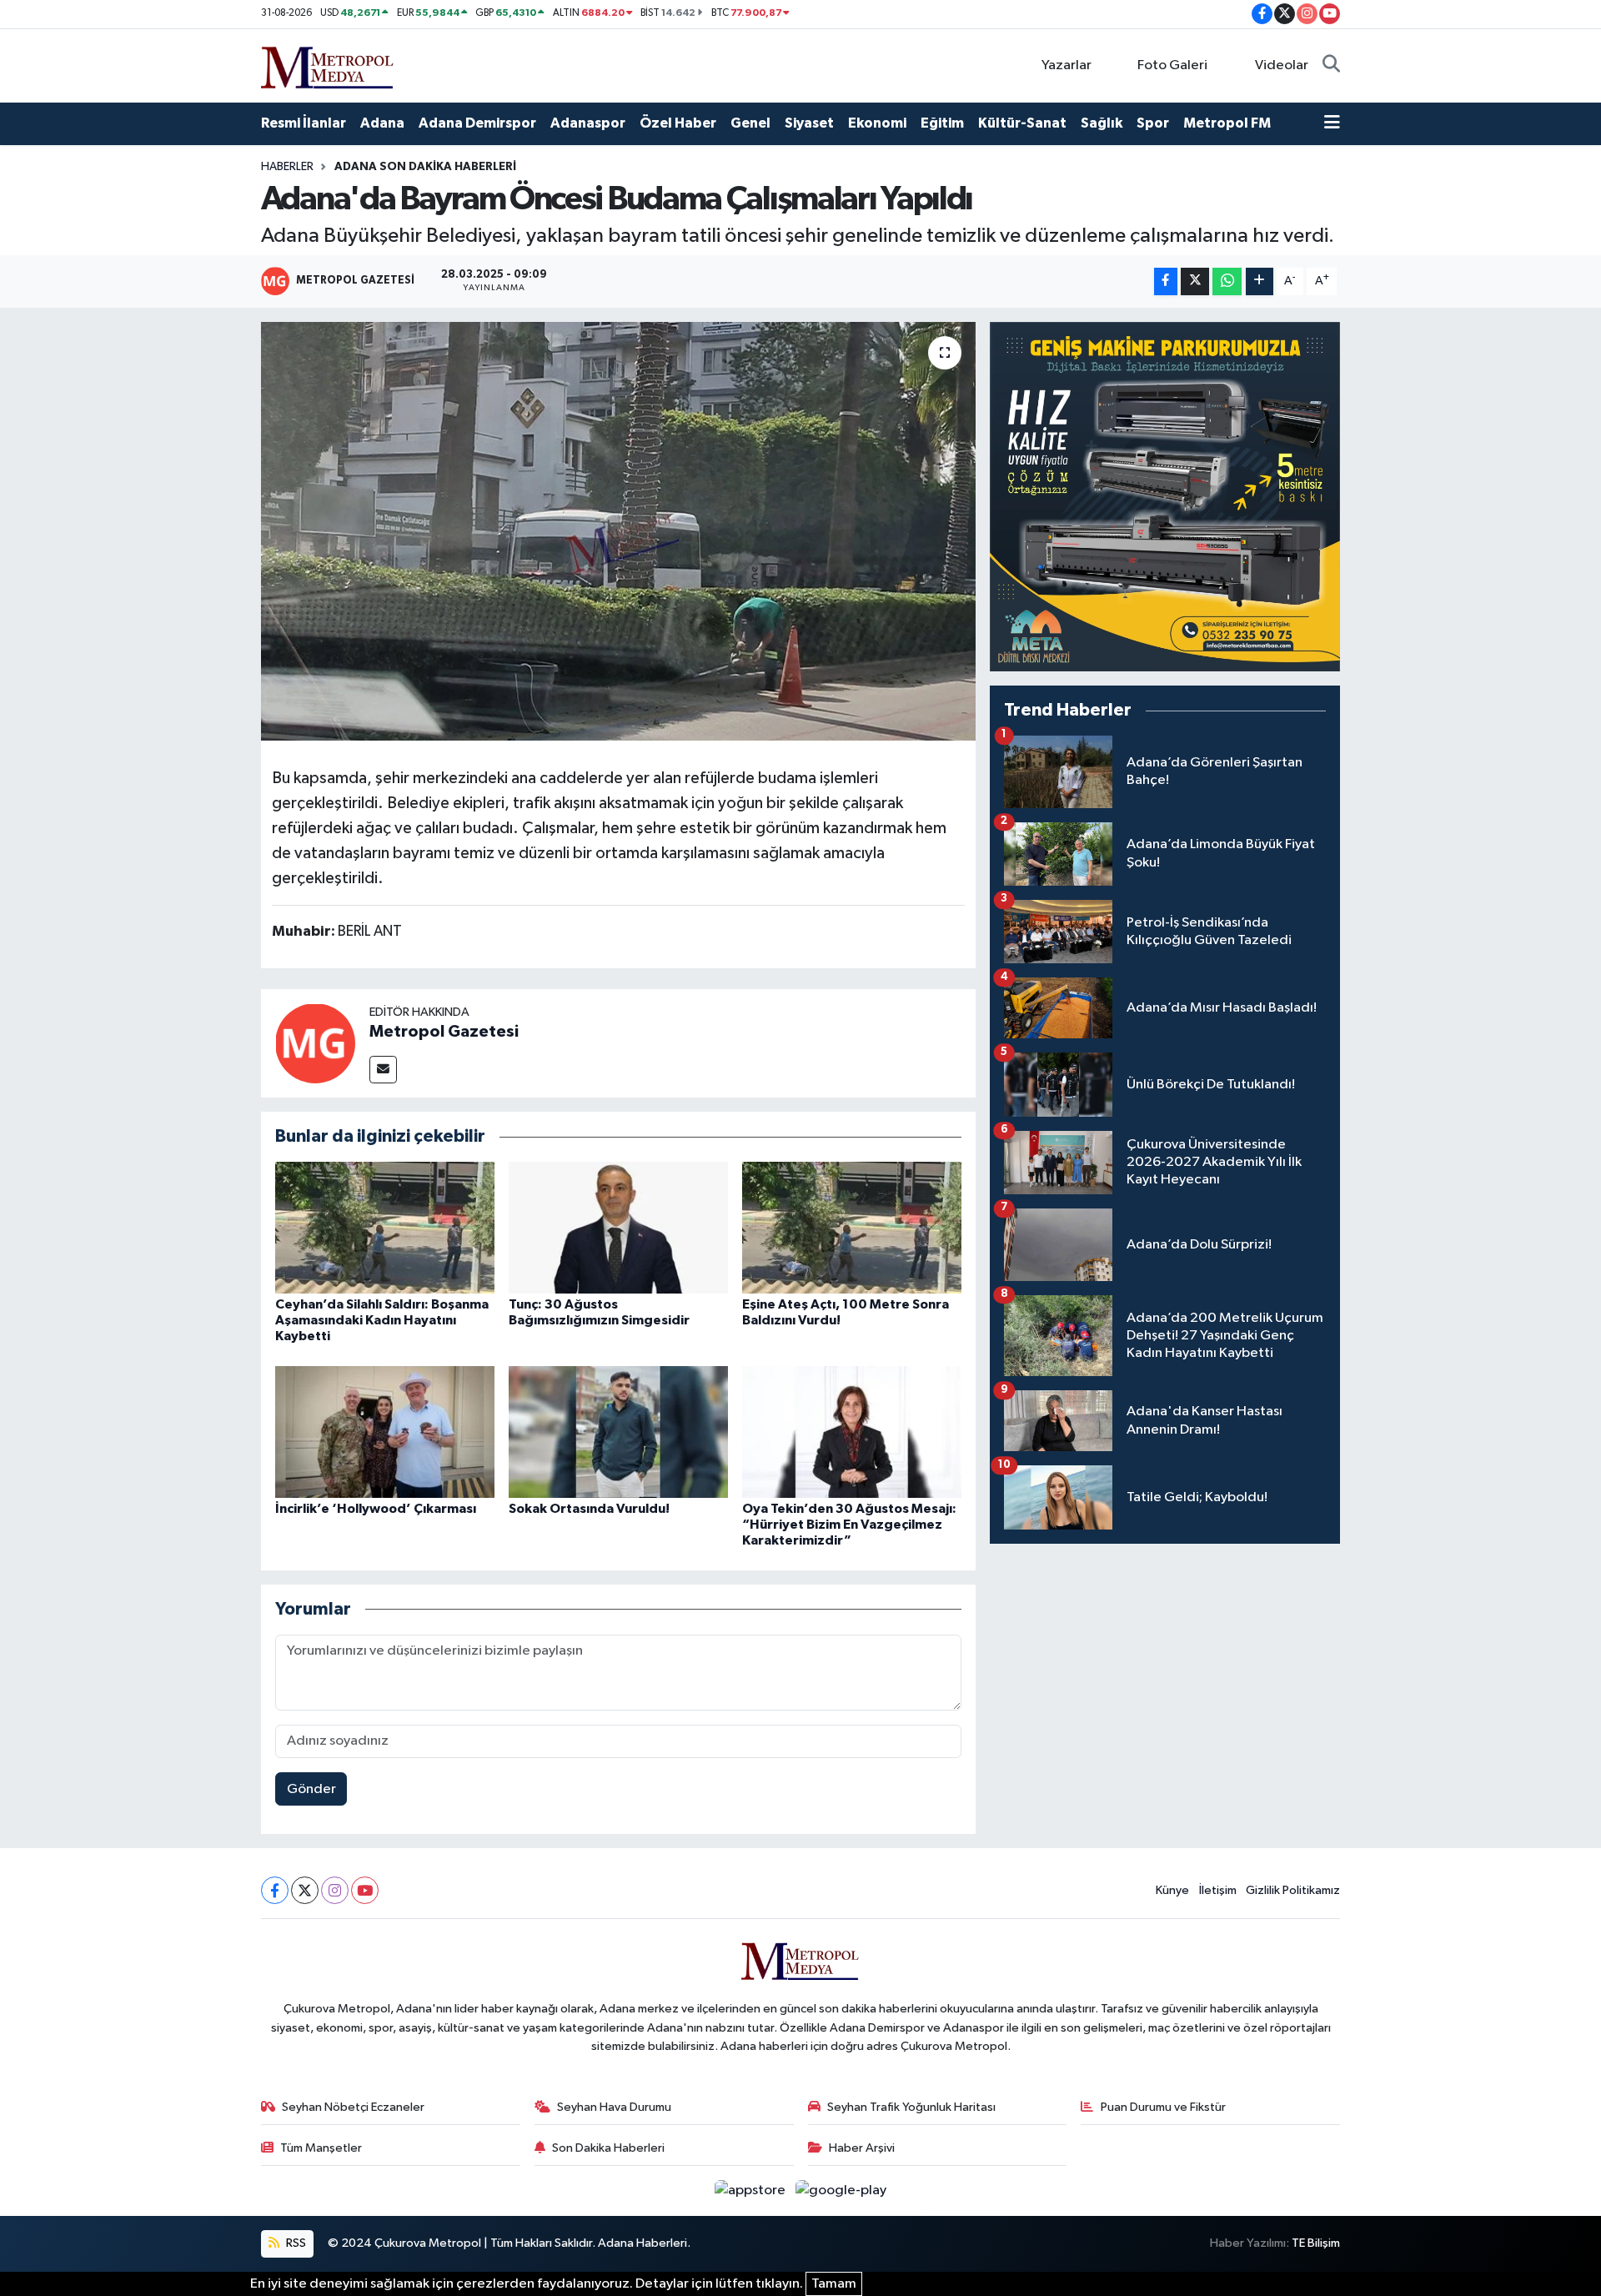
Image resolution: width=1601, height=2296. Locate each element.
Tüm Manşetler (321, 2148)
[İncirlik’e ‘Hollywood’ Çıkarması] (385, 1432)
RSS (295, 2243)
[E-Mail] (383, 1070)
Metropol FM (1227, 123)
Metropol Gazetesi (444, 1032)
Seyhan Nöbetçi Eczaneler (353, 2107)
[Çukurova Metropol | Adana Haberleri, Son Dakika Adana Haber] (328, 65)
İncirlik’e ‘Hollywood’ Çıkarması (376, 1509)
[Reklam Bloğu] (1165, 497)
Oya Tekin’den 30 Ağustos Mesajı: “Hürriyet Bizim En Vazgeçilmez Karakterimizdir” (849, 1525)
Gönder (311, 1789)
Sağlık (1102, 123)
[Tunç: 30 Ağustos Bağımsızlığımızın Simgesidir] (618, 1227)
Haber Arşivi (862, 2148)
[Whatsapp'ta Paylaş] (1227, 281)
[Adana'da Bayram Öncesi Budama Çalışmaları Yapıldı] (618, 531)
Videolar (1282, 65)
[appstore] (752, 2190)
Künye (1172, 1890)
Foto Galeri (1172, 65)
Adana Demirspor (477, 123)
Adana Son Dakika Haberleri (425, 167)
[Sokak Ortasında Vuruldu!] (618, 1432)
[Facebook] (275, 1890)
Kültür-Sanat (1022, 123)
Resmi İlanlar (304, 123)
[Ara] (1331, 66)
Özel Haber (678, 123)
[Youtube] (365, 1890)
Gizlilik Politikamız (1293, 1890)
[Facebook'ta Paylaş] (1166, 281)
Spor (1153, 123)
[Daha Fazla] (1260, 281)
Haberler (287, 167)
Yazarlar (1066, 65)
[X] (305, 1890)
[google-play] (841, 2190)
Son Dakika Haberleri (608, 2148)
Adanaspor (588, 123)
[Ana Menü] (1332, 123)
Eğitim (942, 123)
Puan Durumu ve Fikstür (1163, 2107)
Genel (750, 123)
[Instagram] (335, 1890)
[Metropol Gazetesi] (315, 1043)
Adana (382, 123)
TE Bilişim (1316, 2243)
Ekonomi (877, 123)
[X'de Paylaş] (1195, 281)
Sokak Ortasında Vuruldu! (589, 1509)
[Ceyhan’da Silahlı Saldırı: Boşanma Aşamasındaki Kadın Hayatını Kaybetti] (385, 1227)
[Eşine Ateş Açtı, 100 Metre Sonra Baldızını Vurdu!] (852, 1227)
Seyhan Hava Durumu (614, 2107)
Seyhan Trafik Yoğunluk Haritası (911, 2107)
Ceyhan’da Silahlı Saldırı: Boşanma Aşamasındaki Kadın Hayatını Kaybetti (382, 1320)
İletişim (1218, 1890)
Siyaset (809, 123)
